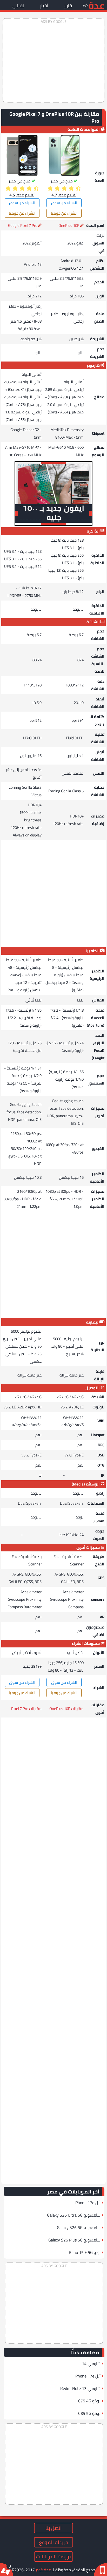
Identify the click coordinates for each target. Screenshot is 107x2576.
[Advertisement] (53, 60)
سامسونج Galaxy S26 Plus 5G (74, 2240)
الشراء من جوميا (64, 213)
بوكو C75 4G (89, 2401)
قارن (68, 6)
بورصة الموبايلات (53, 2557)
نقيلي (18, 6)
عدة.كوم (43, 2570)
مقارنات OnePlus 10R (66, 1709)
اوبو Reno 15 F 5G (85, 2252)
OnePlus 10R (69, 225)
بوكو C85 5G (89, 2413)
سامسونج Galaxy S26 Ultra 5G (74, 2215)
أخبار (44, 6)
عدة (96, 5)
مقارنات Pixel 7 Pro (26, 1709)
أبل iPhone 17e (88, 2203)
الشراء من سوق (64, 203)
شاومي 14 (91, 2363)
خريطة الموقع (53, 2542)
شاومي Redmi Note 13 (80, 2388)
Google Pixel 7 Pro (23, 225)
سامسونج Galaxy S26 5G (79, 2227)
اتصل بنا (53, 2528)
